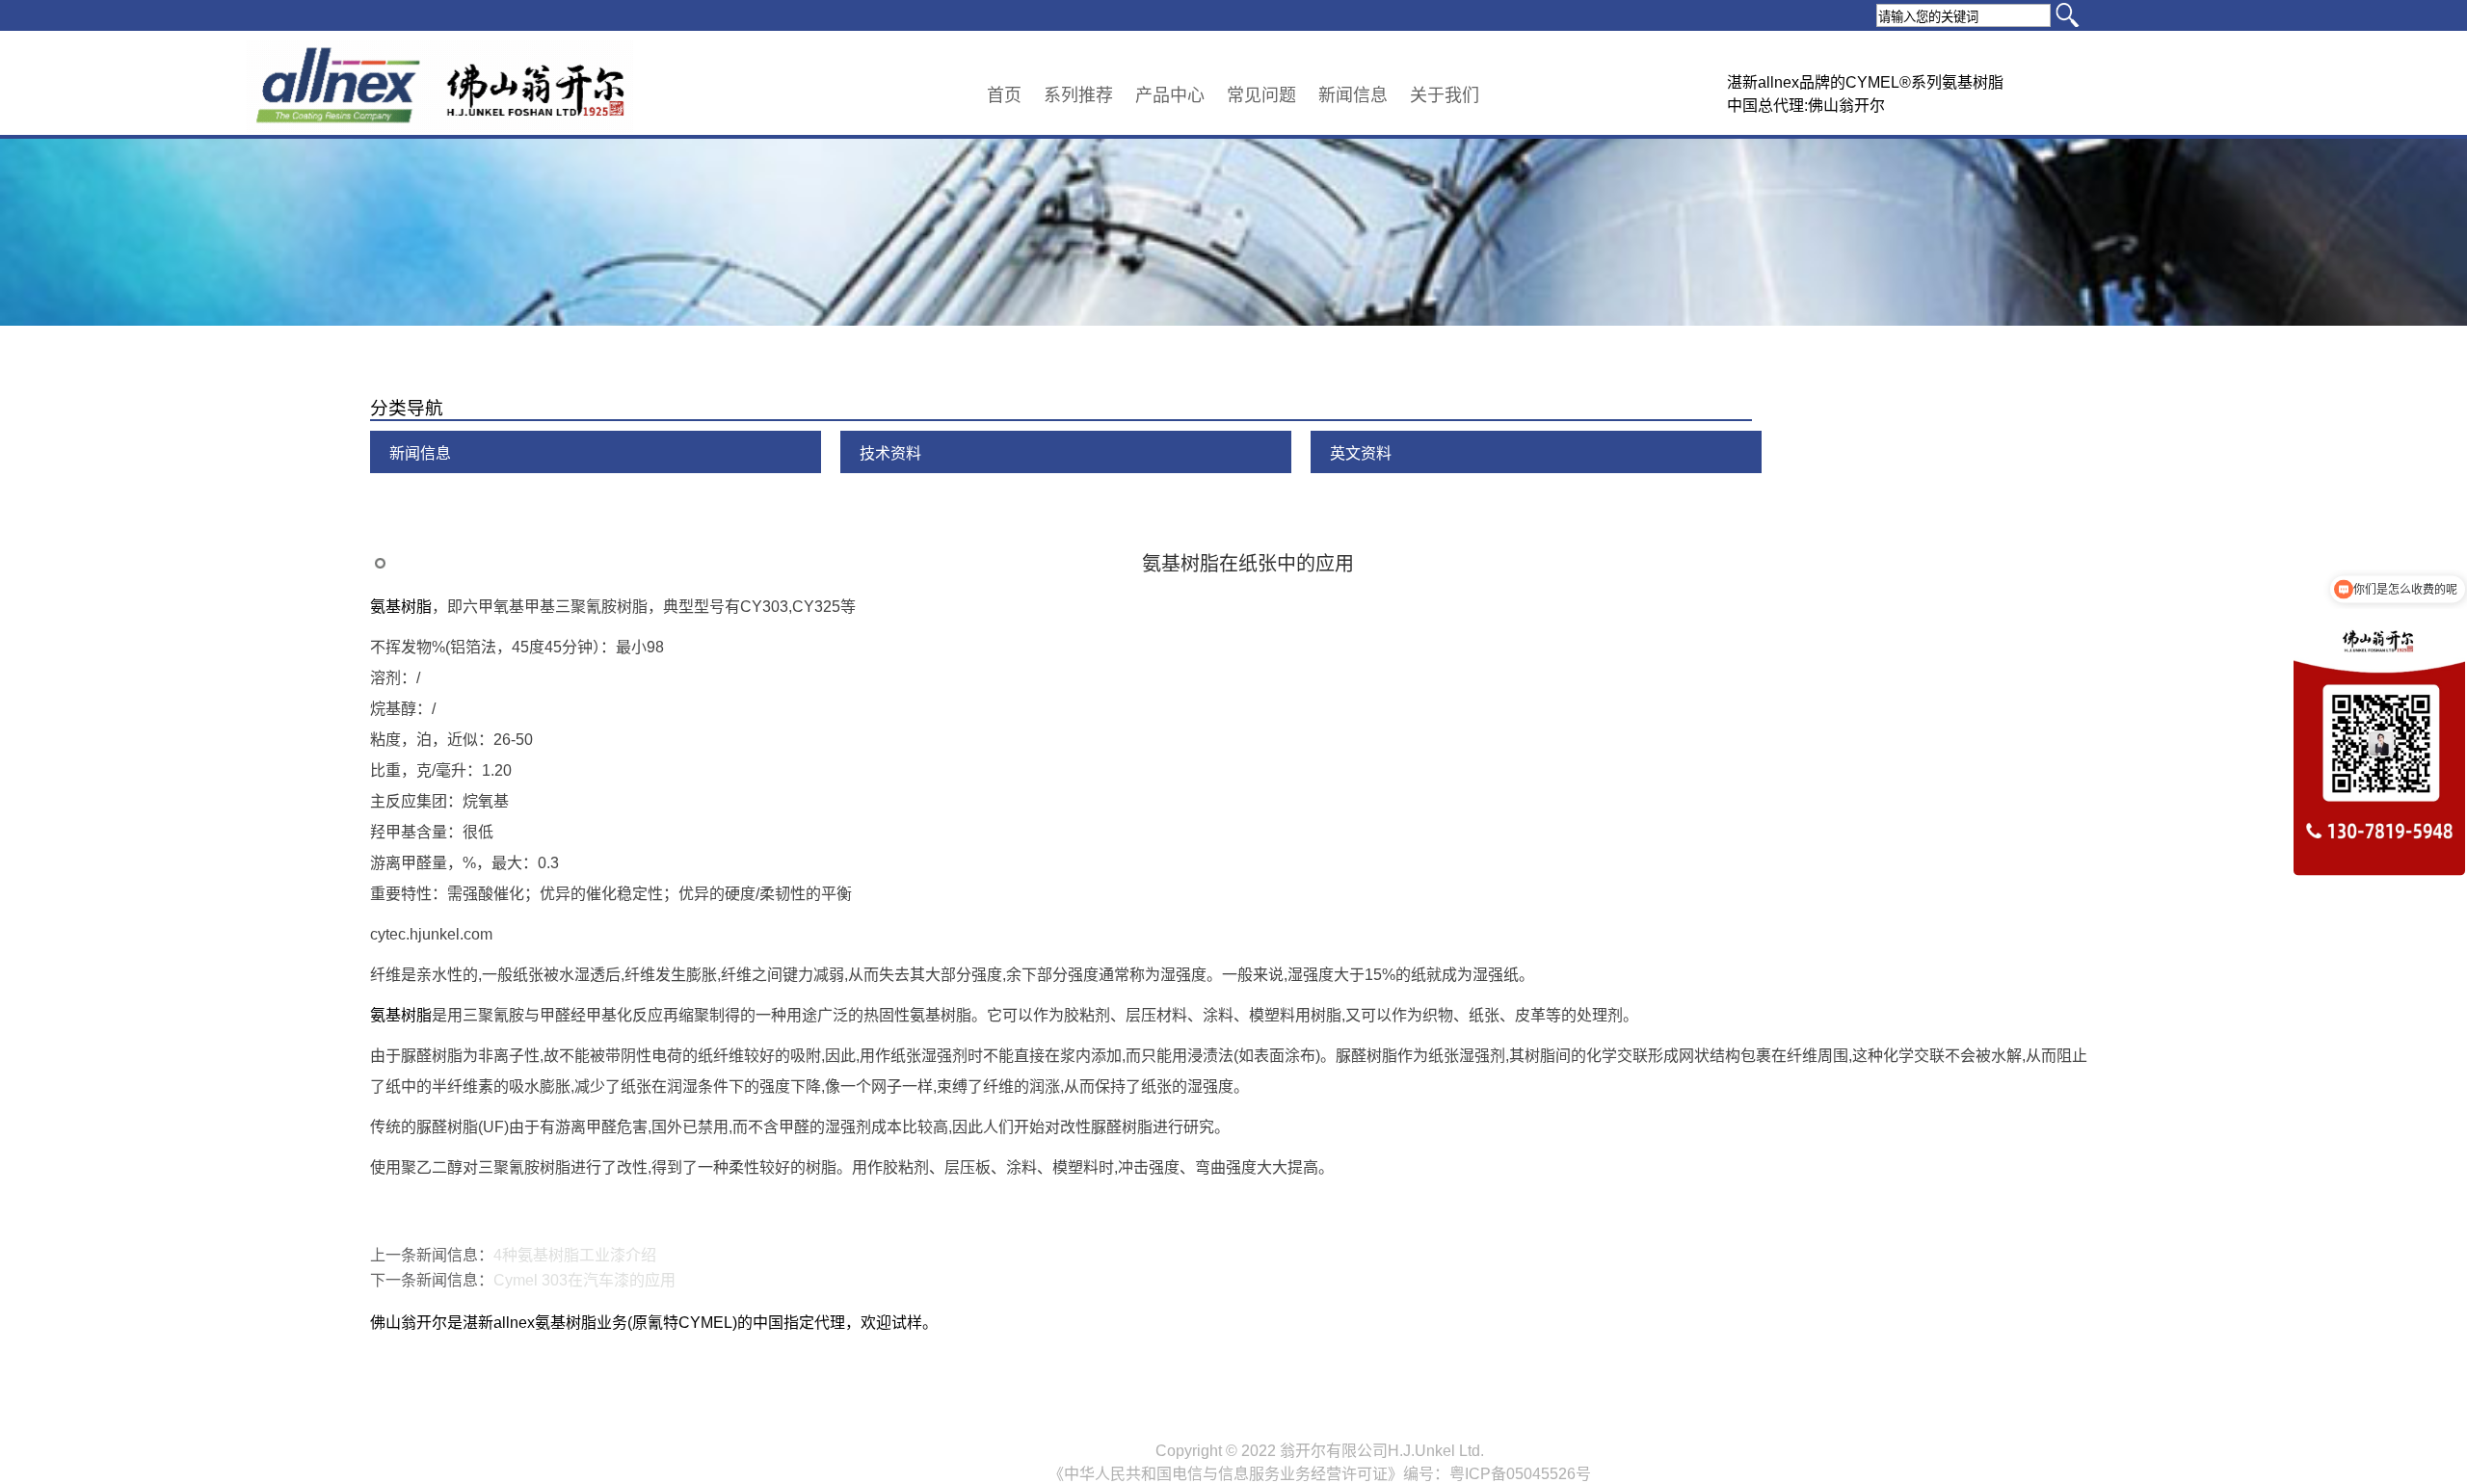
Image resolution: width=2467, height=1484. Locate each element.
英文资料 (1361, 453)
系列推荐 (1078, 95)
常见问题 (1261, 95)
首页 (1004, 95)
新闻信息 (1353, 95)
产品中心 (1170, 95)
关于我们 (1445, 95)
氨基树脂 (401, 607)
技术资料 (890, 453)
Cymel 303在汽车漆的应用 (584, 1280)
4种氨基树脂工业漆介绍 (575, 1255)
